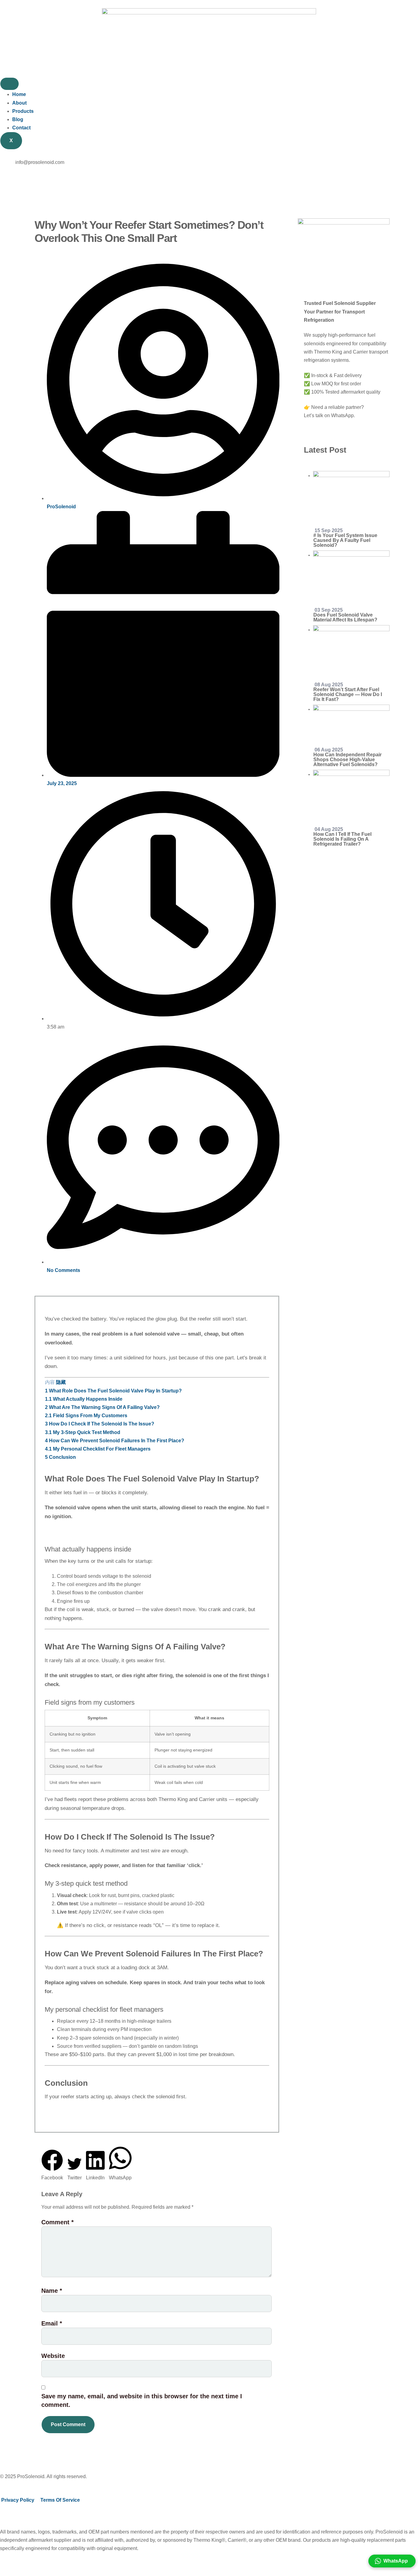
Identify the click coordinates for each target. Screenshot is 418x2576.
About (19, 103)
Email (52, 2323)
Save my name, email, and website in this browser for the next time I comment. (142, 2400)
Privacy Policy (18, 2500)
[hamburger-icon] (9, 84)
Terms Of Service (60, 2500)
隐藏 (61, 1382)
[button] (52, 2166)
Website (53, 2356)
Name (52, 2291)
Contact (21, 128)
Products (23, 111)
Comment (58, 2222)
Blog (18, 119)
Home (19, 94)
